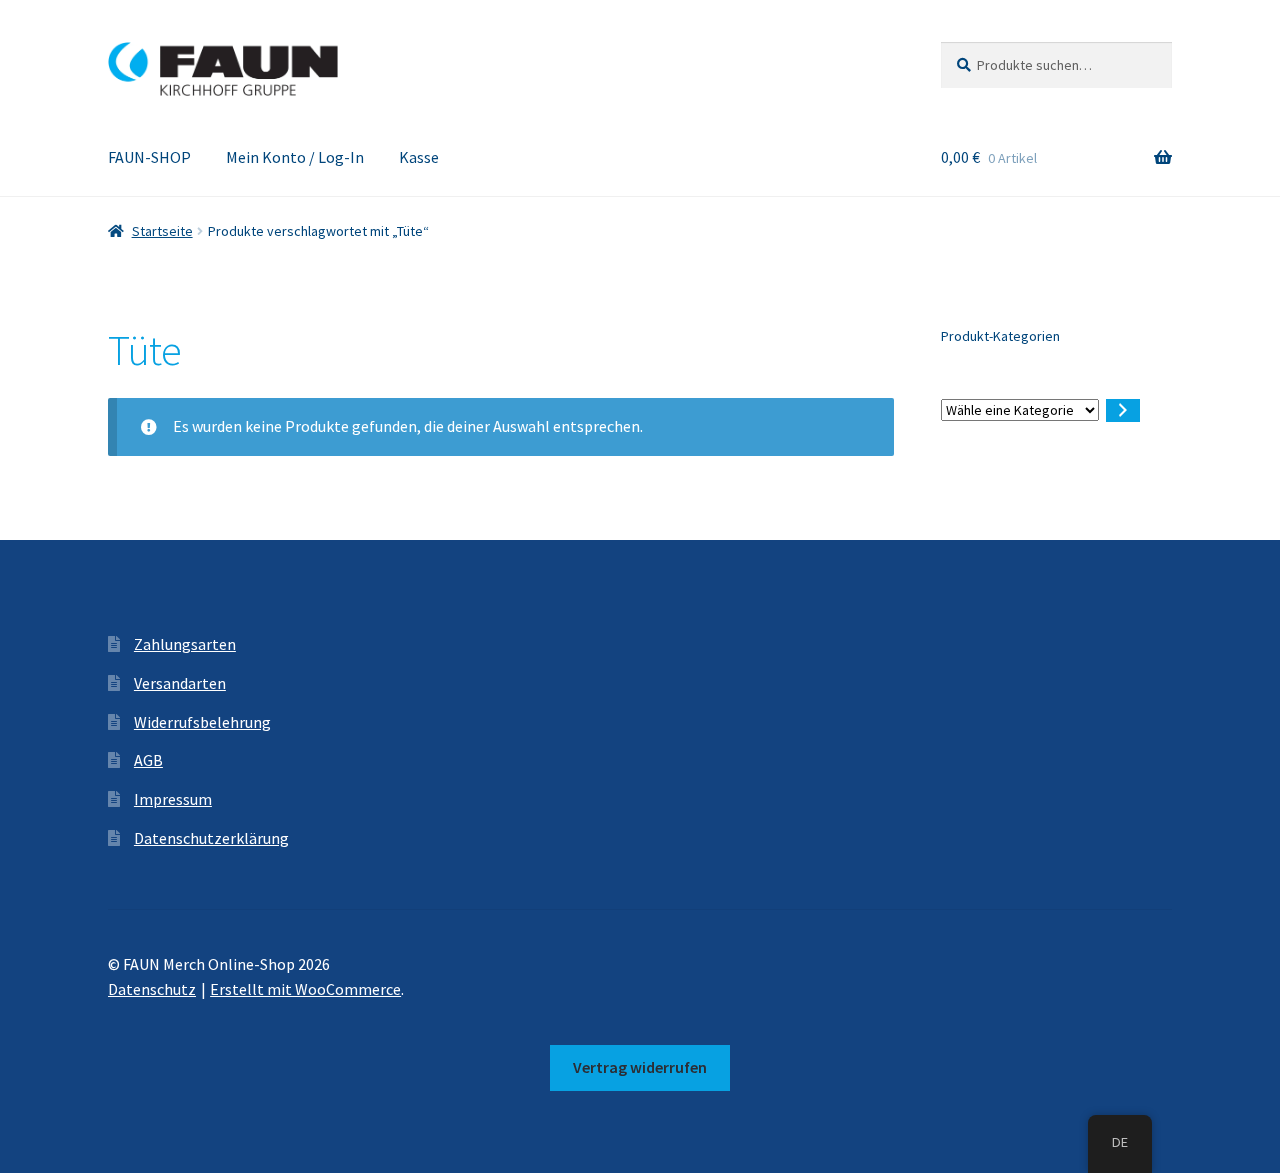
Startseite (162, 231)
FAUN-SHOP (149, 157)
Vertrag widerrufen (640, 1067)
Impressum (173, 799)
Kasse (419, 157)
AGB (148, 760)
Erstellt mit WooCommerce (305, 989)
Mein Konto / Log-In (295, 157)
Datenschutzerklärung (211, 838)
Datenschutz (152, 989)
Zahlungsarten (185, 644)
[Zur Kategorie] (1123, 410)
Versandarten (180, 683)
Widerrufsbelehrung (202, 722)
